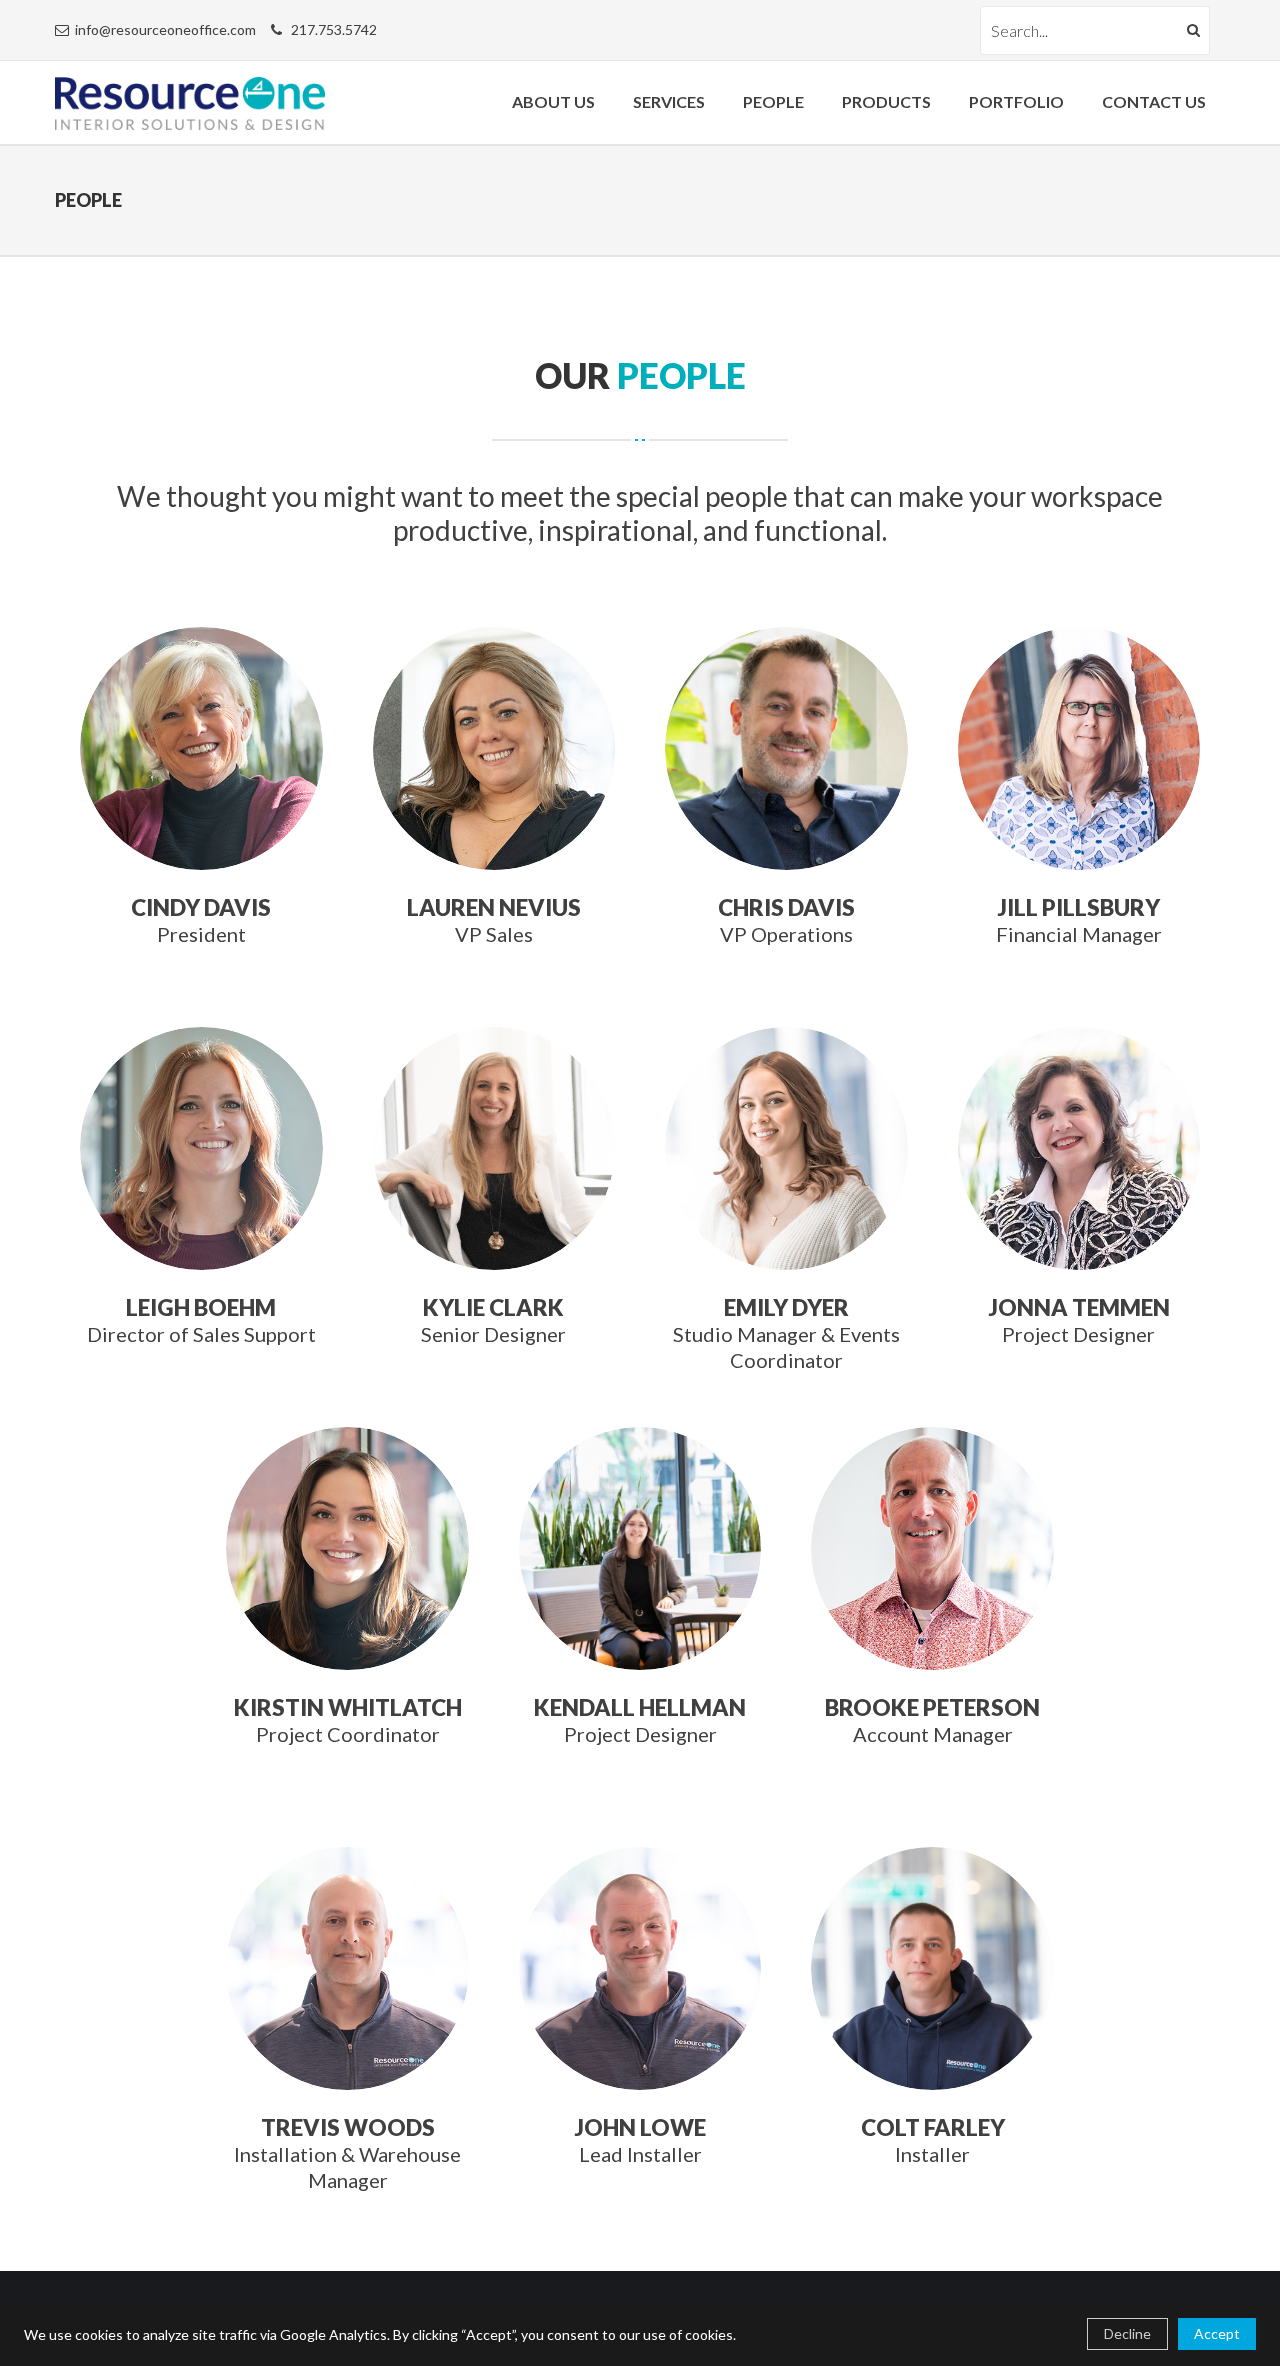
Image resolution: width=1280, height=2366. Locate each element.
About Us (553, 101)
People (773, 101)
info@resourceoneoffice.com (165, 29)
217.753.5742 (334, 29)
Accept (1217, 2333)
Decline (1127, 2333)
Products (886, 101)
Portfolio (1016, 101)
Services (669, 101)
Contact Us (1154, 101)
